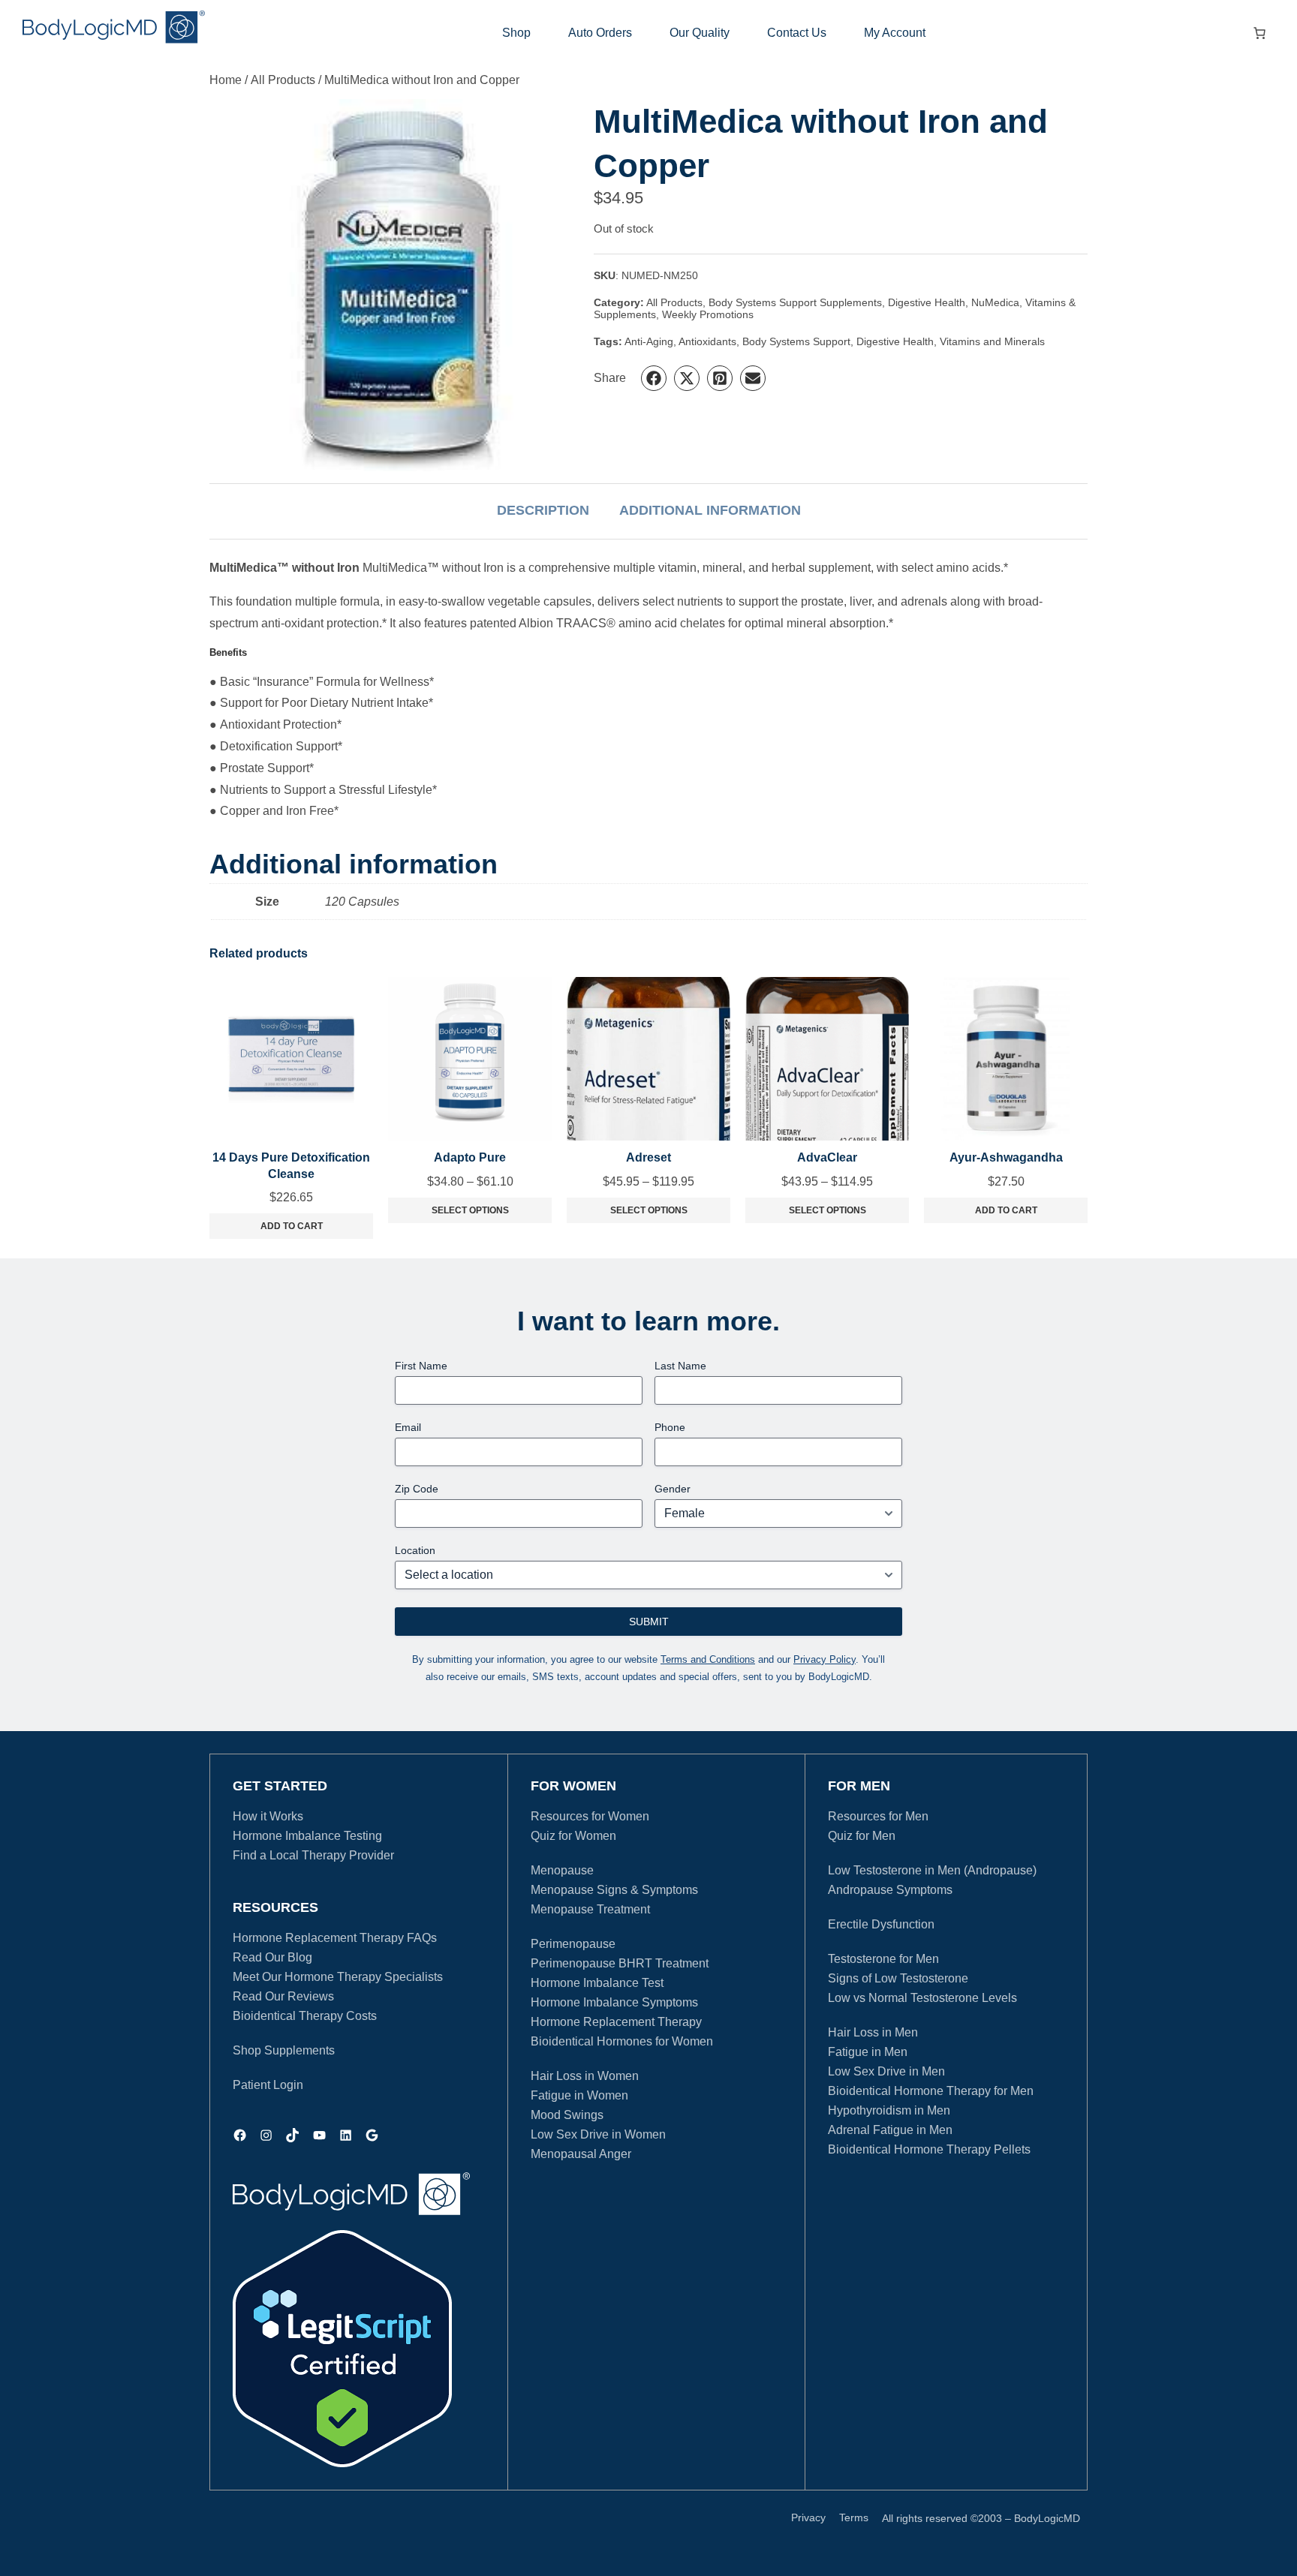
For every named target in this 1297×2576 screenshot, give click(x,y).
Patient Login (268, 2085)
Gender (673, 1489)
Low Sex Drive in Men (886, 2071)
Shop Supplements (284, 2050)
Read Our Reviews (283, 1996)
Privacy (808, 2517)
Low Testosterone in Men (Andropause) (932, 1870)
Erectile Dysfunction (881, 1924)
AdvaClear (827, 1157)
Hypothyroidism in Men (889, 2110)
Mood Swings (567, 2115)
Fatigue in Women (579, 2095)
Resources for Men (878, 1816)
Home (226, 80)
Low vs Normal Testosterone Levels (922, 1998)
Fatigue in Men (868, 2052)
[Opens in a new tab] (342, 2349)
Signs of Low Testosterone (898, 1978)
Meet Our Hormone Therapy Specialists (338, 1977)
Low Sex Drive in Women (598, 2134)
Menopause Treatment (590, 1909)
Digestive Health (927, 302)
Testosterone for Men (883, 1959)
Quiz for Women (573, 1836)
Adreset (648, 1157)
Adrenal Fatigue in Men (890, 2130)
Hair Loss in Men (873, 2032)
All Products (283, 80)
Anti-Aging (649, 341)
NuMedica (995, 302)
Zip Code (417, 1489)
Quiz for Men (862, 1836)
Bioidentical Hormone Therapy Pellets (929, 2149)
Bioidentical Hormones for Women (622, 2041)
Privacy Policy (825, 1659)
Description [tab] (543, 510)
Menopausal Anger (581, 2154)
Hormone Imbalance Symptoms (614, 2002)
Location (415, 1550)
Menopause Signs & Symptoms (614, 1890)
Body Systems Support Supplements (795, 302)
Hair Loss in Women (585, 2076)
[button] (654, 378)
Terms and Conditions (708, 1659)
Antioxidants (707, 341)
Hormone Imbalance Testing (307, 1836)
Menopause (562, 1870)
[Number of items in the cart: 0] (1259, 33)
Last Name (680, 1366)
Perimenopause (573, 1944)
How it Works (268, 1816)
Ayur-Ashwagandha (1006, 1157)
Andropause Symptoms (890, 1890)
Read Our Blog (272, 1957)
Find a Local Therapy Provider (313, 1855)
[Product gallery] (402, 285)
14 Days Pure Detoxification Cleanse (291, 1166)
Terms (854, 2517)
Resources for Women (590, 1816)
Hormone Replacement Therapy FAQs (335, 1938)
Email (408, 1427)
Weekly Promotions (708, 314)
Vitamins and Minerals (992, 341)
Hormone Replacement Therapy (616, 2022)
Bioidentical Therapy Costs (305, 2016)
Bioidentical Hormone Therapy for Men (931, 2091)
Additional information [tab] (710, 510)
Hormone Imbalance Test (597, 1983)
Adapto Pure (470, 1157)
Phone (670, 1427)
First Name (421, 1366)
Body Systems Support (796, 341)
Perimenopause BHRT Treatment (620, 1963)
